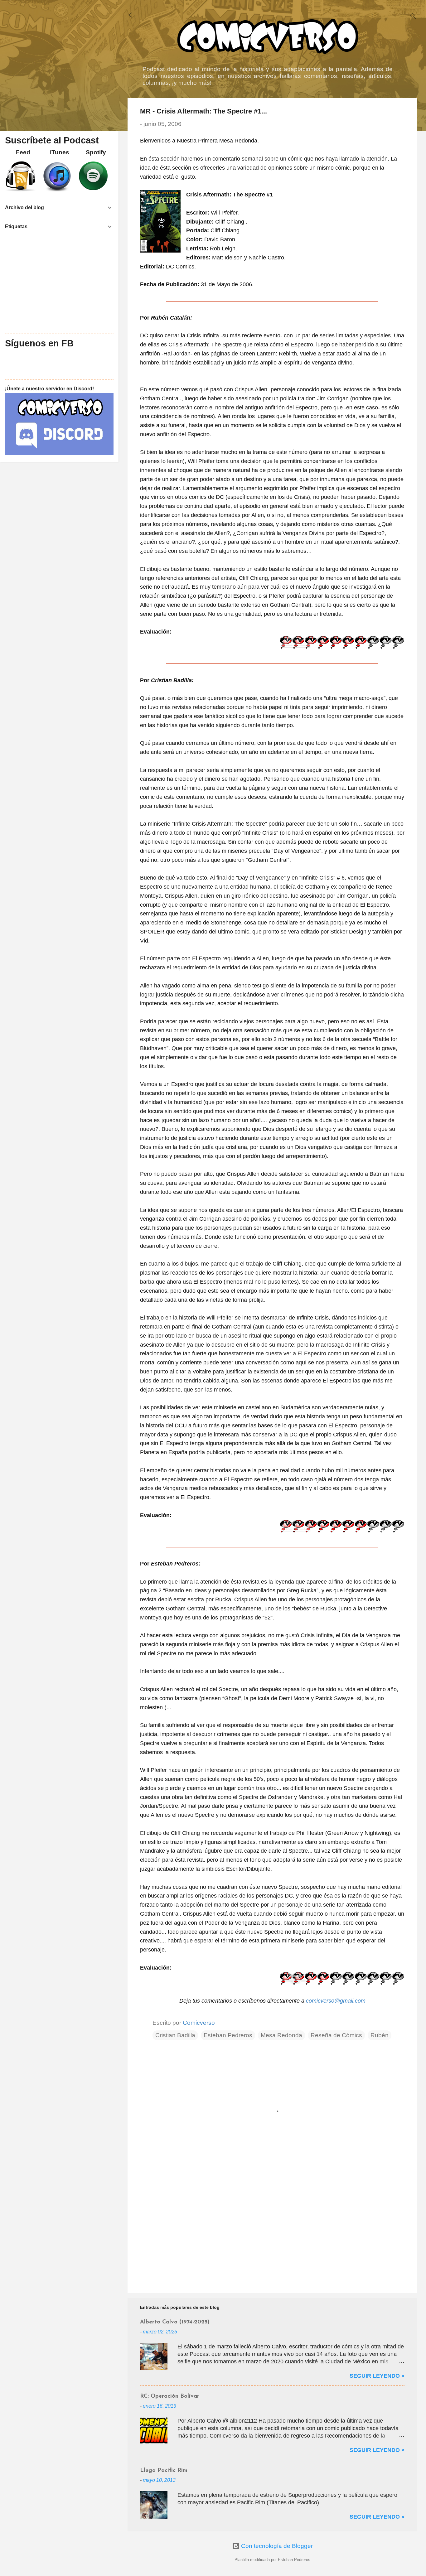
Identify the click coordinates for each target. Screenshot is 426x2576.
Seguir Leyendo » (377, 2376)
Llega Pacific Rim (164, 2471)
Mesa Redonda (281, 2035)
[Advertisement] (272, 2235)
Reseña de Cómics (336, 2035)
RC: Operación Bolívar (170, 2396)
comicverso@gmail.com (336, 2001)
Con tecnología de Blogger (276, 2546)
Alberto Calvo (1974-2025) (175, 2322)
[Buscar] (413, 17)
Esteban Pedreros (228, 2035)
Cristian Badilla (175, 2035)
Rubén (380, 2035)
